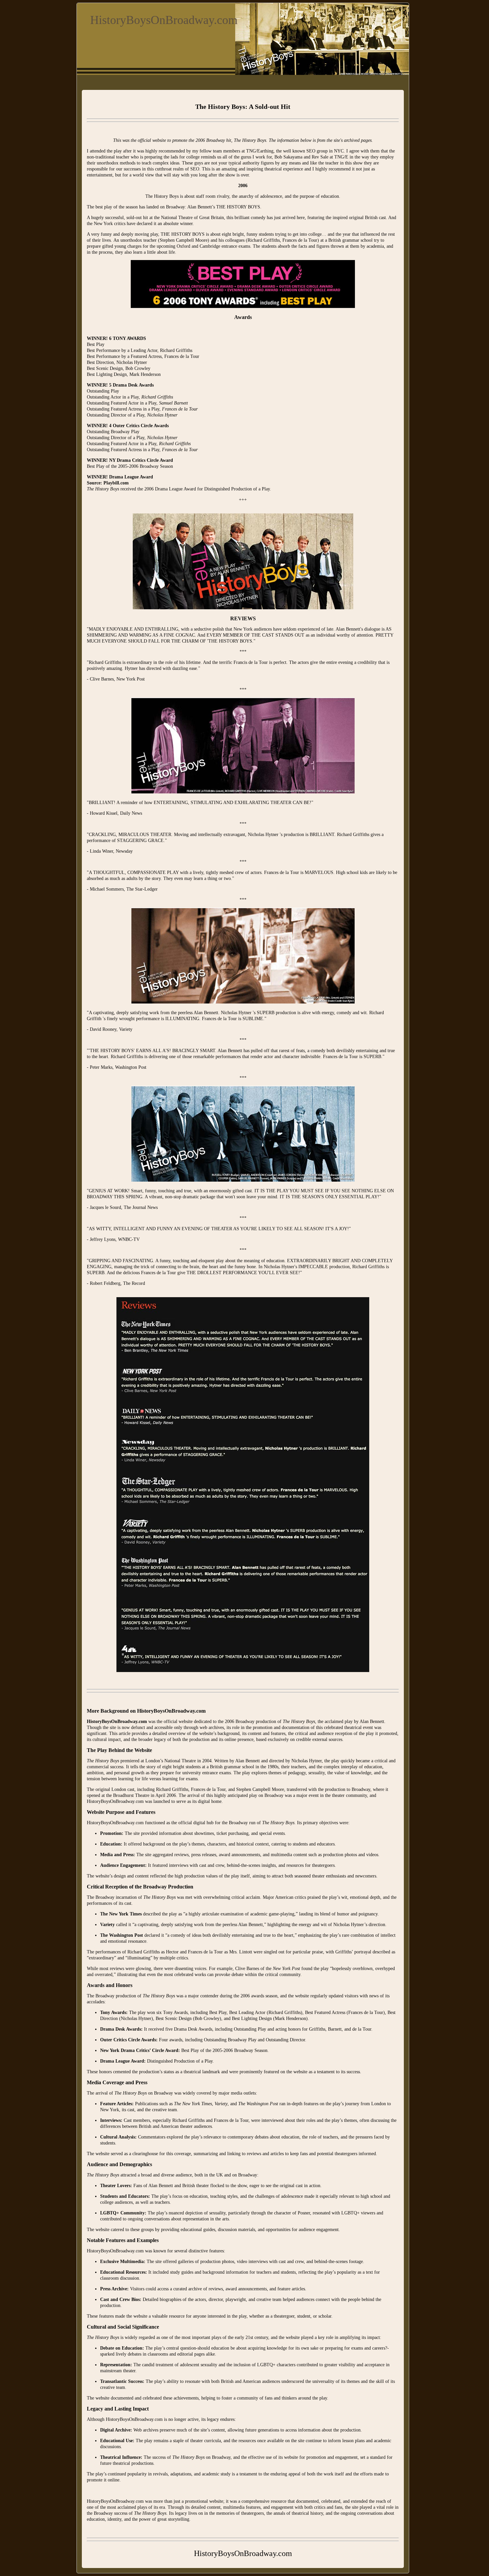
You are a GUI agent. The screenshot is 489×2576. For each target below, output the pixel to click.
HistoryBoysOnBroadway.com (164, 20)
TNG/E (341, 157)
